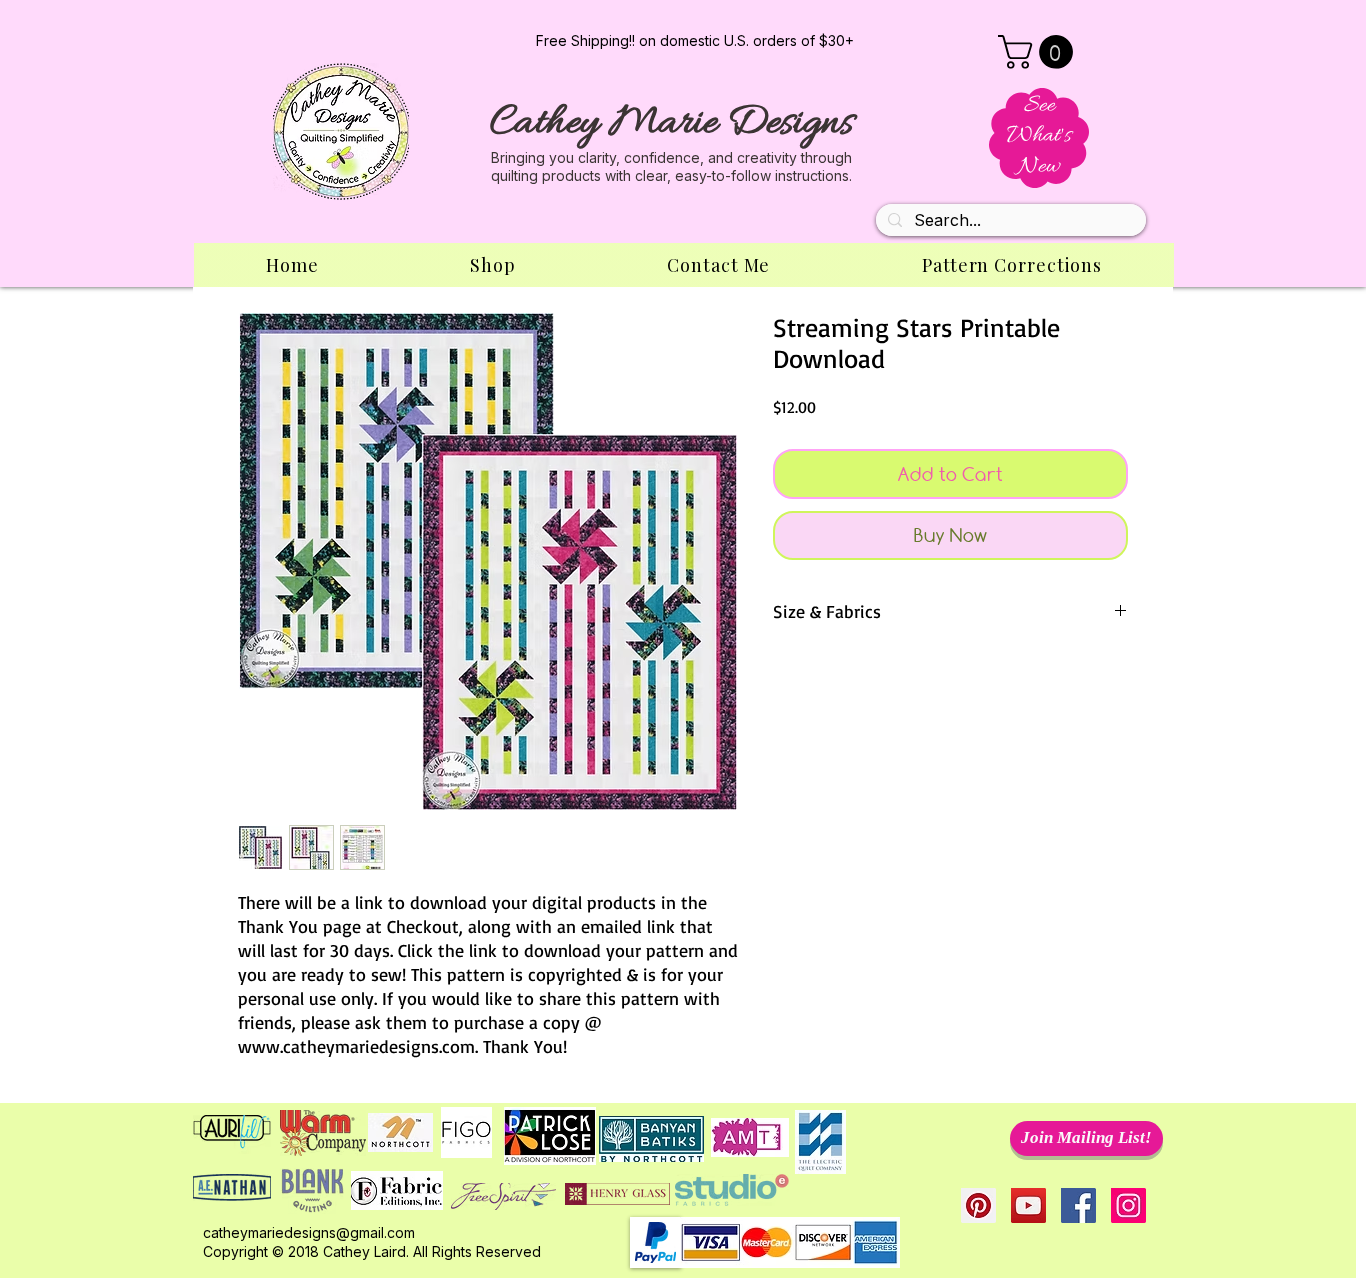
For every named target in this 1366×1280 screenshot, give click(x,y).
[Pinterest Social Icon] (978, 1205)
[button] (1039, 52)
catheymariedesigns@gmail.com (309, 1232)
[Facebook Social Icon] (1078, 1205)
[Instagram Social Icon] (1128, 1205)
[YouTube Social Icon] (1028, 1205)
